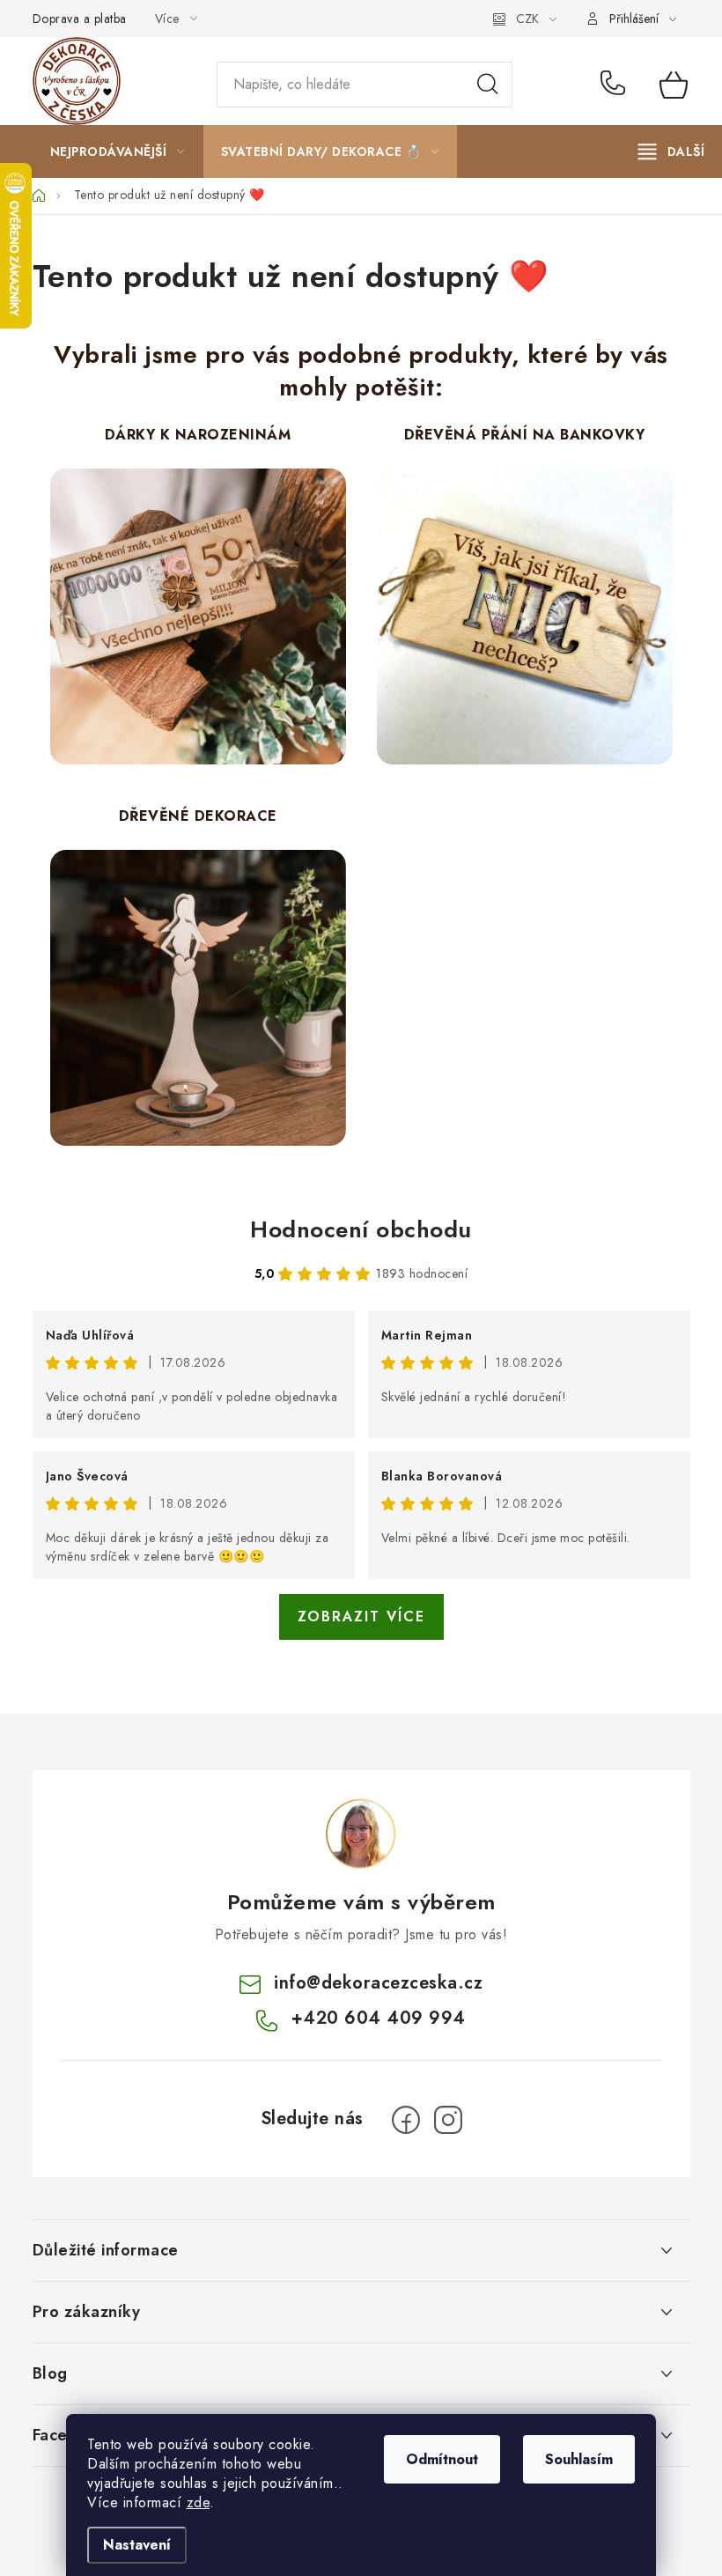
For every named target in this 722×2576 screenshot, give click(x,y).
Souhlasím (579, 2459)
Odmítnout (442, 2459)
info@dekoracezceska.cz (378, 1983)
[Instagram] (448, 2120)
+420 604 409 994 (617, 85)
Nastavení (137, 2545)
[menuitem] (118, 151)
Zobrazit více (361, 1616)
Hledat (488, 85)
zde (199, 2502)
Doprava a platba (80, 18)
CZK (527, 18)
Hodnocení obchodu (361, 1229)
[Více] (671, 151)
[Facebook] (406, 2120)
